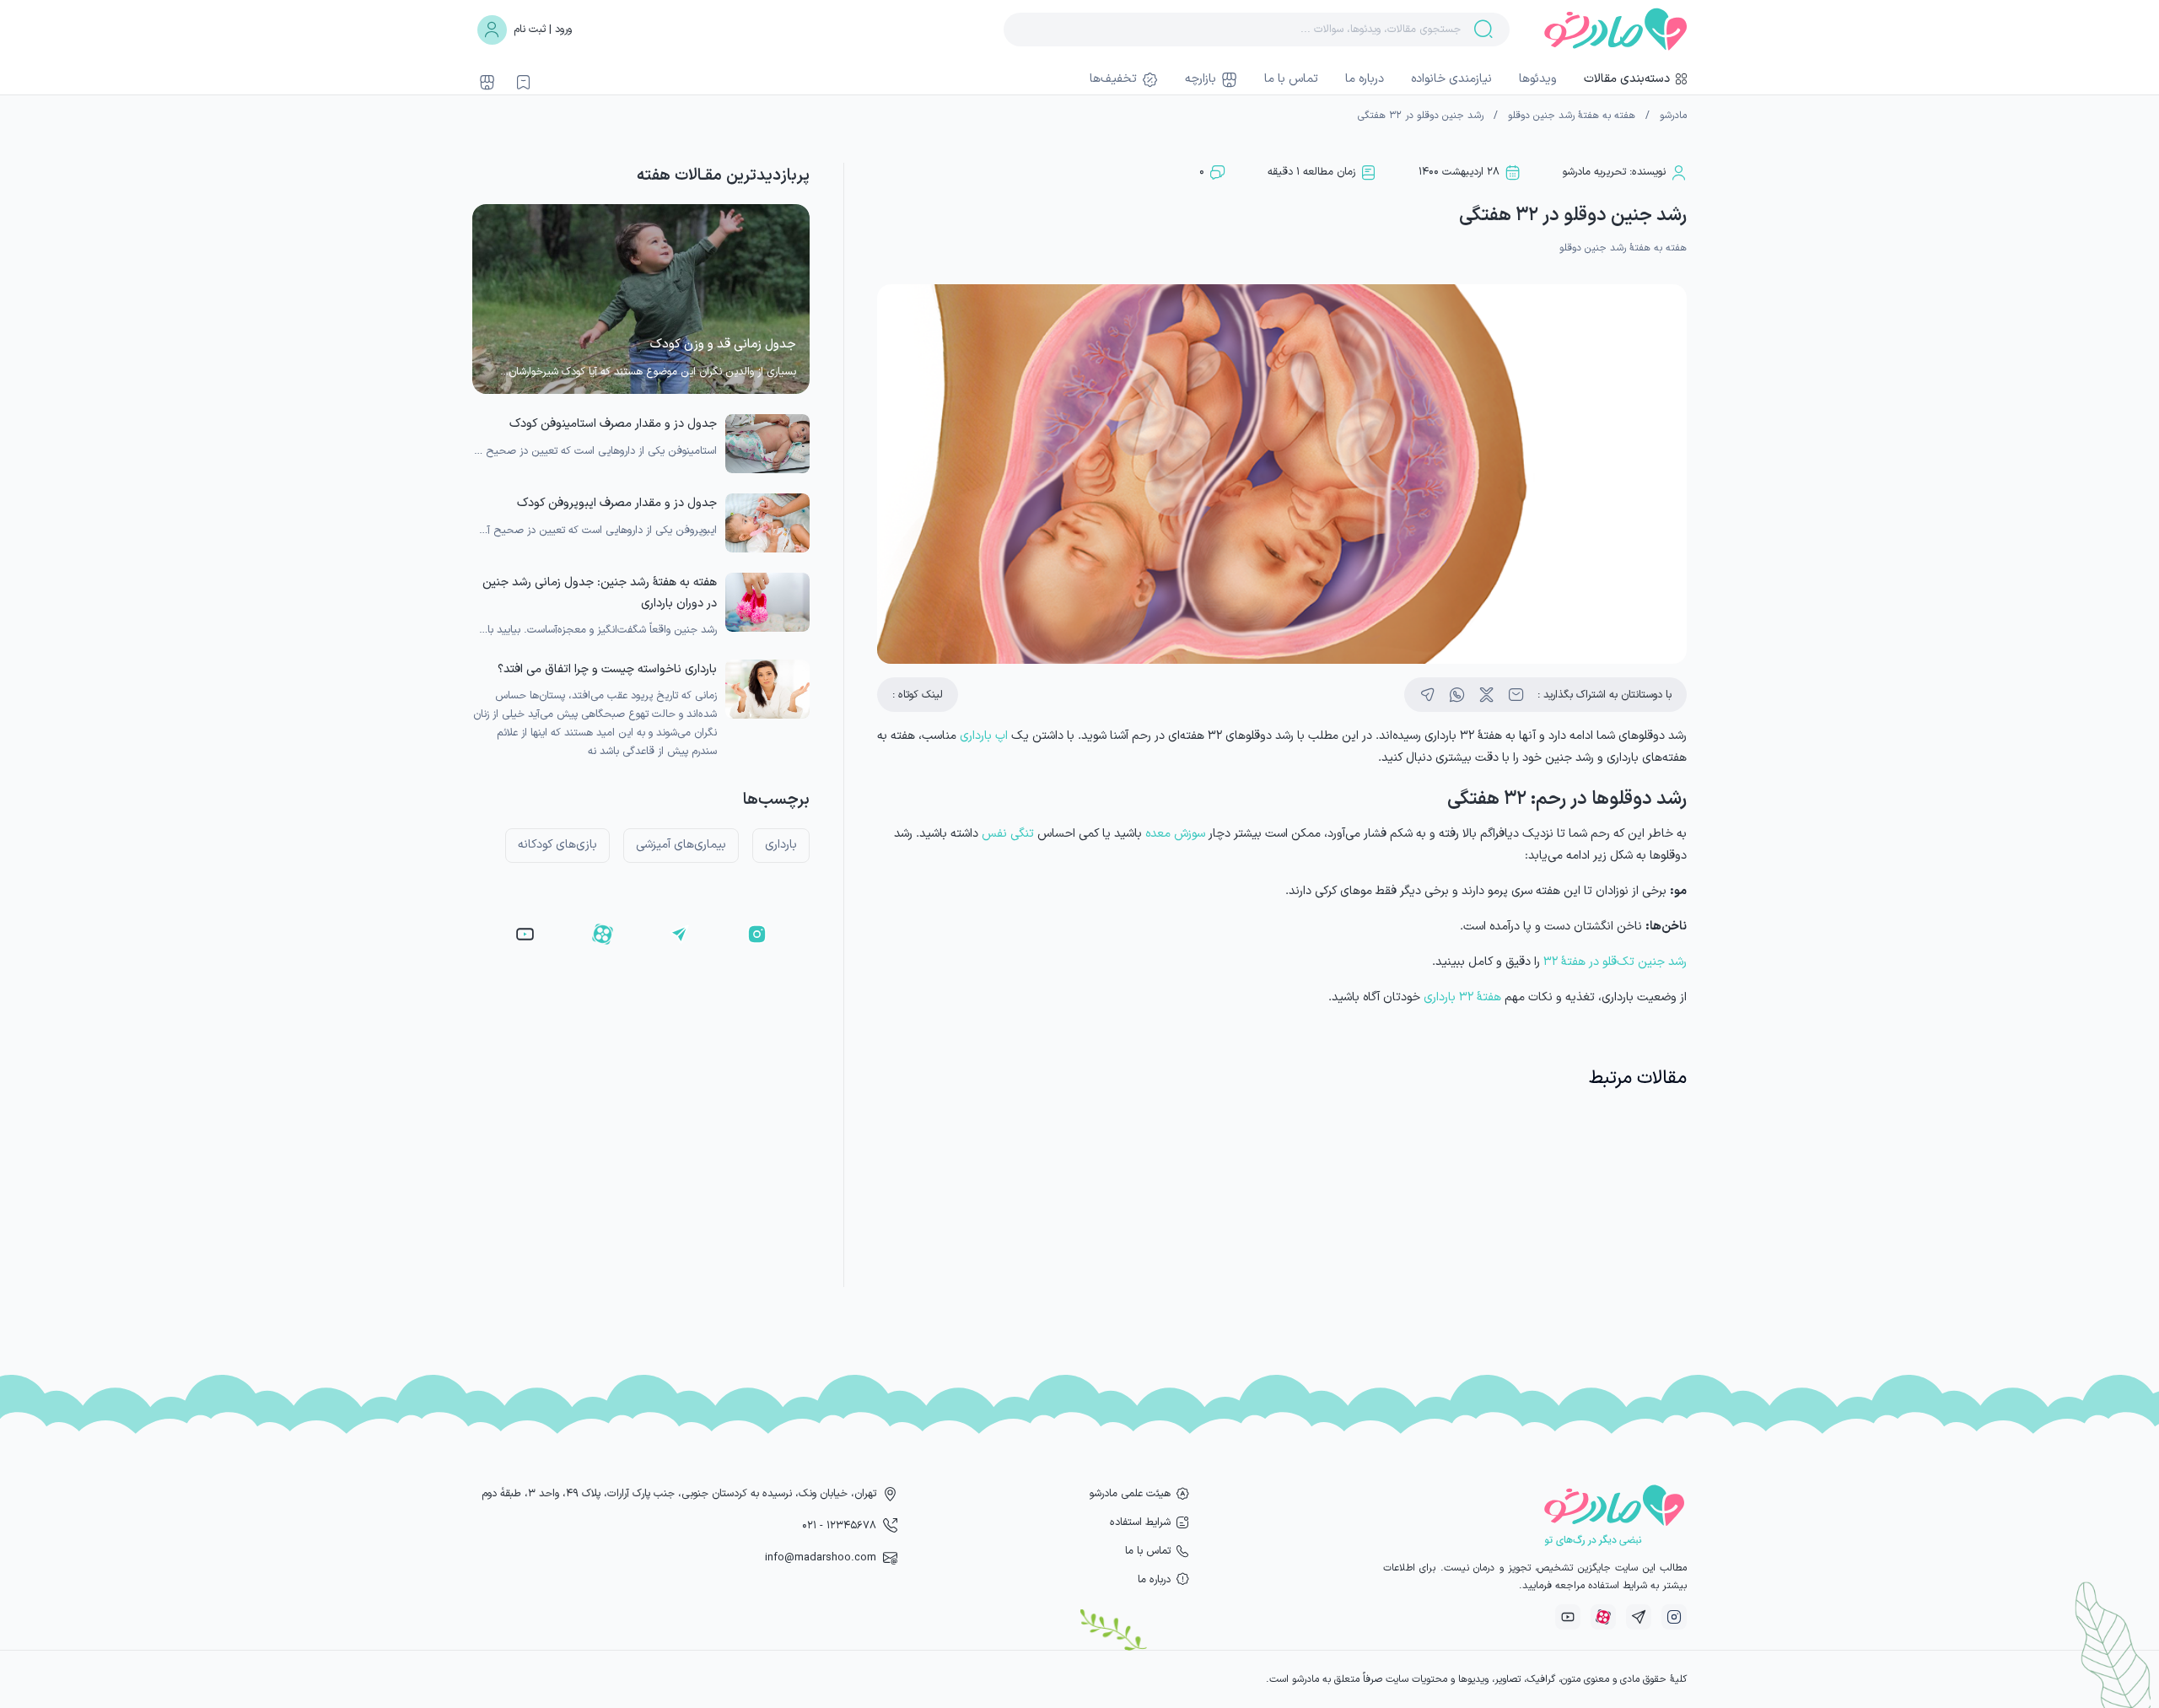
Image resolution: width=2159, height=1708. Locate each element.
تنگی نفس (1008, 834)
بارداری (781, 845)
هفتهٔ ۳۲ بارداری (1462, 997)
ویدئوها (1538, 79)
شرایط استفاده (1140, 1522)
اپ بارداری (984, 736)
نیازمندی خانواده (1451, 79)
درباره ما (1365, 79)
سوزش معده (1175, 834)
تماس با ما (1291, 79)
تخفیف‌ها (1113, 79)
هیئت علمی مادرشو (1130, 1493)
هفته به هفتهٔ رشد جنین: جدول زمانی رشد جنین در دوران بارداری (600, 593)
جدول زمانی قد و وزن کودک (723, 345)
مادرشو (1673, 116)
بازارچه (1201, 79)
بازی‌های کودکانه (557, 845)
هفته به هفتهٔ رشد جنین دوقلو (1572, 116)
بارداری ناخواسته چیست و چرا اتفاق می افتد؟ (607, 669)
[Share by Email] (1516, 695)
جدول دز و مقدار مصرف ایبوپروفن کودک (617, 503)
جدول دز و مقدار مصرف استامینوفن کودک (613, 424)
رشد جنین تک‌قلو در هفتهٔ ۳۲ (1615, 962)
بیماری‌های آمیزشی (681, 845)
